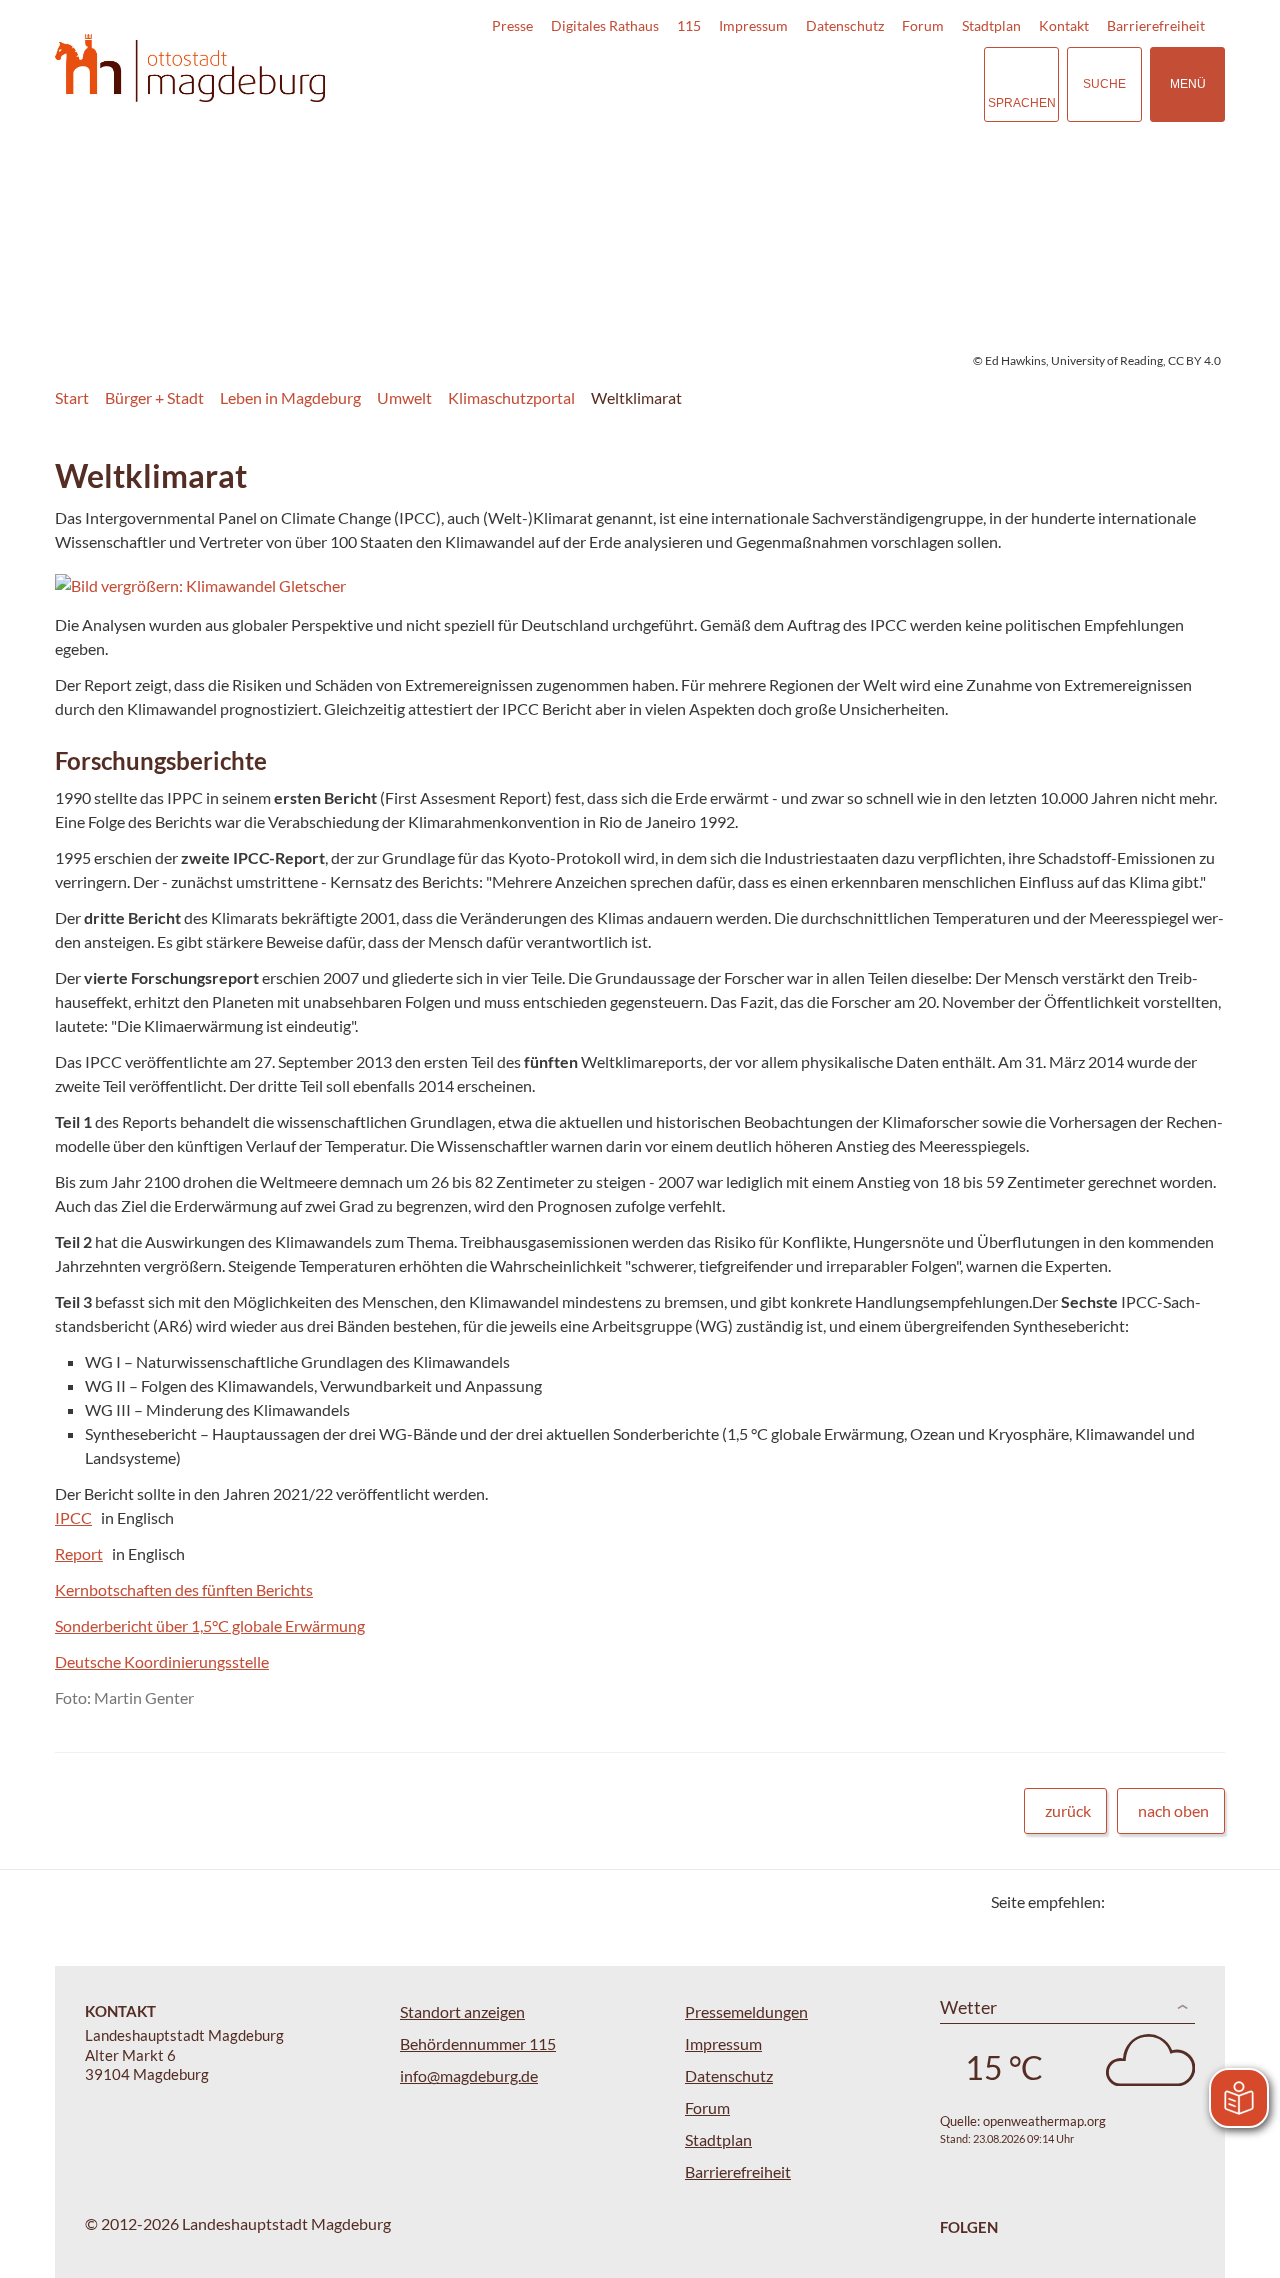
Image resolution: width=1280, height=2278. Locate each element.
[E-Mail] (1177, 1901)
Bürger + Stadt (154, 397)
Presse (512, 25)
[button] (311, 586)
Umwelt (404, 397)
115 (689, 25)
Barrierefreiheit (1156, 25)
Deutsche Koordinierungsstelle (162, 1661)
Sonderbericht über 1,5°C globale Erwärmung (210, 1625)
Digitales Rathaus (605, 25)
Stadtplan (991, 25)
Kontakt (1064, 25)
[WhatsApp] (1202, 1901)
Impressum (753, 25)
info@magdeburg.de (469, 2075)
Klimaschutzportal (511, 397)
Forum (923, 25)
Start (72, 397)
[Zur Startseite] (190, 68)
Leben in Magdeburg (290, 397)
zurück (1068, 1810)
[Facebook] (1152, 1901)
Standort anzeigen (462, 2011)
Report (79, 1553)
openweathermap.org (1044, 2121)
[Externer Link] (829, 84)
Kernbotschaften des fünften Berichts (184, 1589)
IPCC (73, 1517)
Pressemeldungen (746, 2011)
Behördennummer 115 (478, 2043)
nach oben (1173, 1810)
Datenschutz (845, 25)
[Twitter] (1127, 1901)
